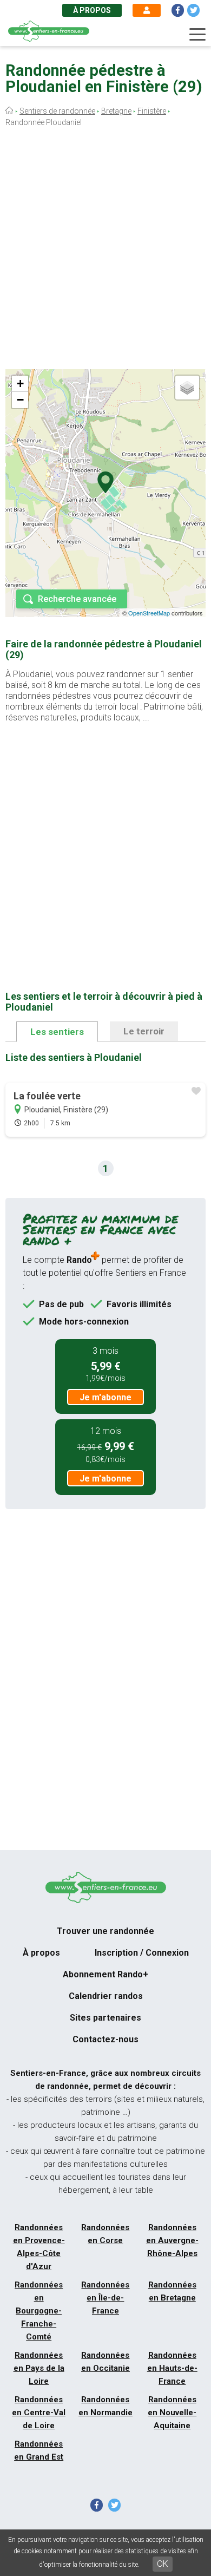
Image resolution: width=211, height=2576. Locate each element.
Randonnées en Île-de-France (105, 2298)
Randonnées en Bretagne (172, 2291)
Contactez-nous (105, 2039)
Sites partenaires (105, 2018)
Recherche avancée (77, 599)
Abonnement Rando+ (105, 1974)
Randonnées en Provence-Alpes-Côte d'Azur (39, 2247)
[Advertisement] (105, 251)
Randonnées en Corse (105, 2234)
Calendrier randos (106, 1996)
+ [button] (20, 384)
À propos (92, 10)
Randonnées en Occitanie (105, 2362)
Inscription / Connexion (142, 1953)
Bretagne (116, 111)
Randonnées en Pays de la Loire (39, 2368)
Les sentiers (57, 1032)
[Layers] (187, 388)
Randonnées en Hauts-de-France (172, 2368)
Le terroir (144, 1031)
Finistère (152, 111)
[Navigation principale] (197, 35)
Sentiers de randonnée (57, 111)
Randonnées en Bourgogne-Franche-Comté (39, 2311)
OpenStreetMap (149, 613)
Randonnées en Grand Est (39, 2450)
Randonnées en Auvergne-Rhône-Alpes (172, 2240)
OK (163, 2564)
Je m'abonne (105, 1397)
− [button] (20, 400)
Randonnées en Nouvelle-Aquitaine (172, 2413)
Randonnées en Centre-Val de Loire (39, 2413)
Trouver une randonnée (105, 1931)
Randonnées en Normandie (105, 2406)
